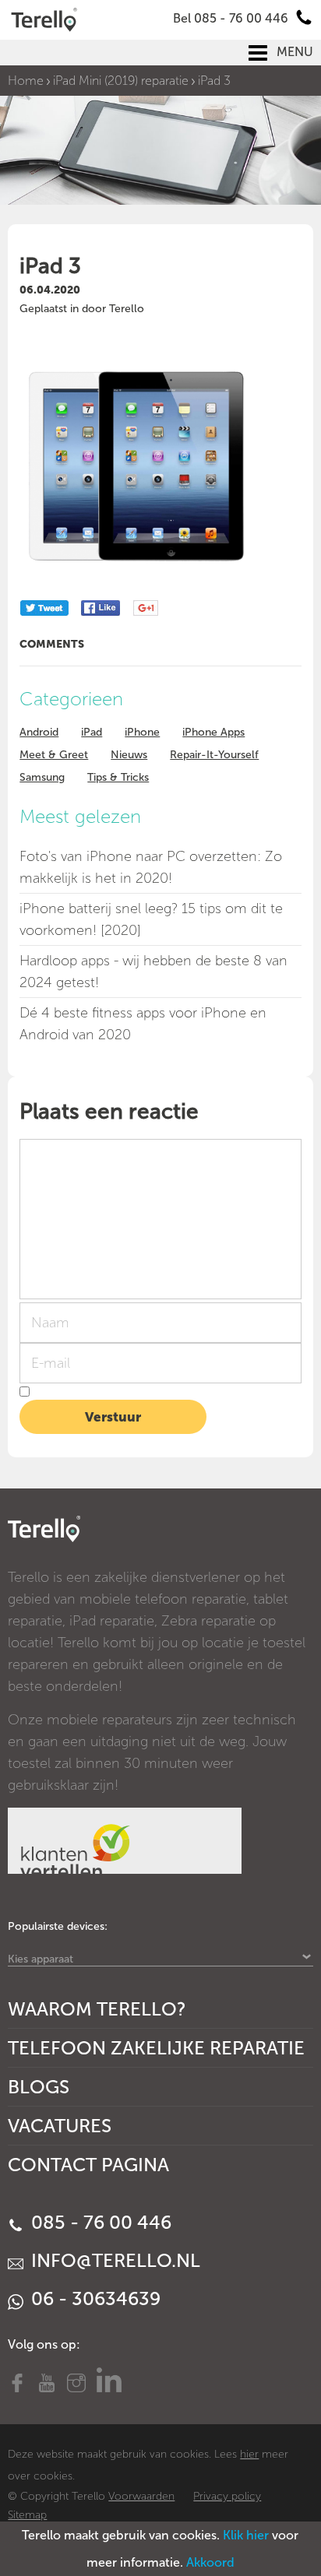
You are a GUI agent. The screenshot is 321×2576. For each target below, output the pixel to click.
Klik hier (246, 2535)
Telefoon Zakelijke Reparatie (156, 2048)
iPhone (142, 732)
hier (249, 2454)
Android (39, 732)
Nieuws (129, 755)
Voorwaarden (141, 2496)
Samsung (42, 777)
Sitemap (27, 2515)
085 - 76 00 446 (99, 2222)
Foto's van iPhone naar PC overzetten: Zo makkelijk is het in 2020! (151, 867)
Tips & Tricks (118, 777)
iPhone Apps (213, 732)
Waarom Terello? (97, 2009)
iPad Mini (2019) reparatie (121, 81)
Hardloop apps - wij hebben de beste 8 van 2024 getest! (153, 972)
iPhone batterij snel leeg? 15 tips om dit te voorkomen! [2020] (151, 919)
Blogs (39, 2087)
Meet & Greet (54, 755)
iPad (92, 732)
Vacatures (60, 2126)
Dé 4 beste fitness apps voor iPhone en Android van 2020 (143, 1024)
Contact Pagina (88, 2165)
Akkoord (210, 2562)
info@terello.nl (113, 2260)
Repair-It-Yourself (214, 755)
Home (26, 81)
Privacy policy (227, 2496)
